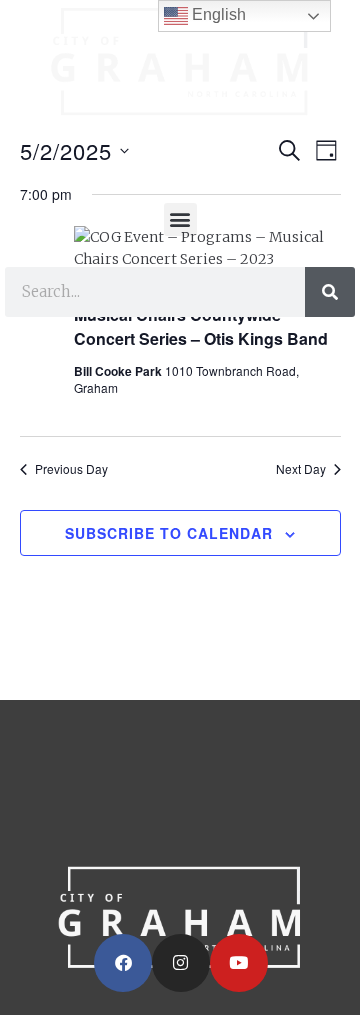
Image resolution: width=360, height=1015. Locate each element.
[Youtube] (239, 963)
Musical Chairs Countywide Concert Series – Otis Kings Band (201, 326)
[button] (180, 219)
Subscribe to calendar (169, 533)
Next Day (301, 469)
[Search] (330, 292)
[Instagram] (181, 963)
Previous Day (71, 469)
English (217, 14)
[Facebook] (123, 963)
